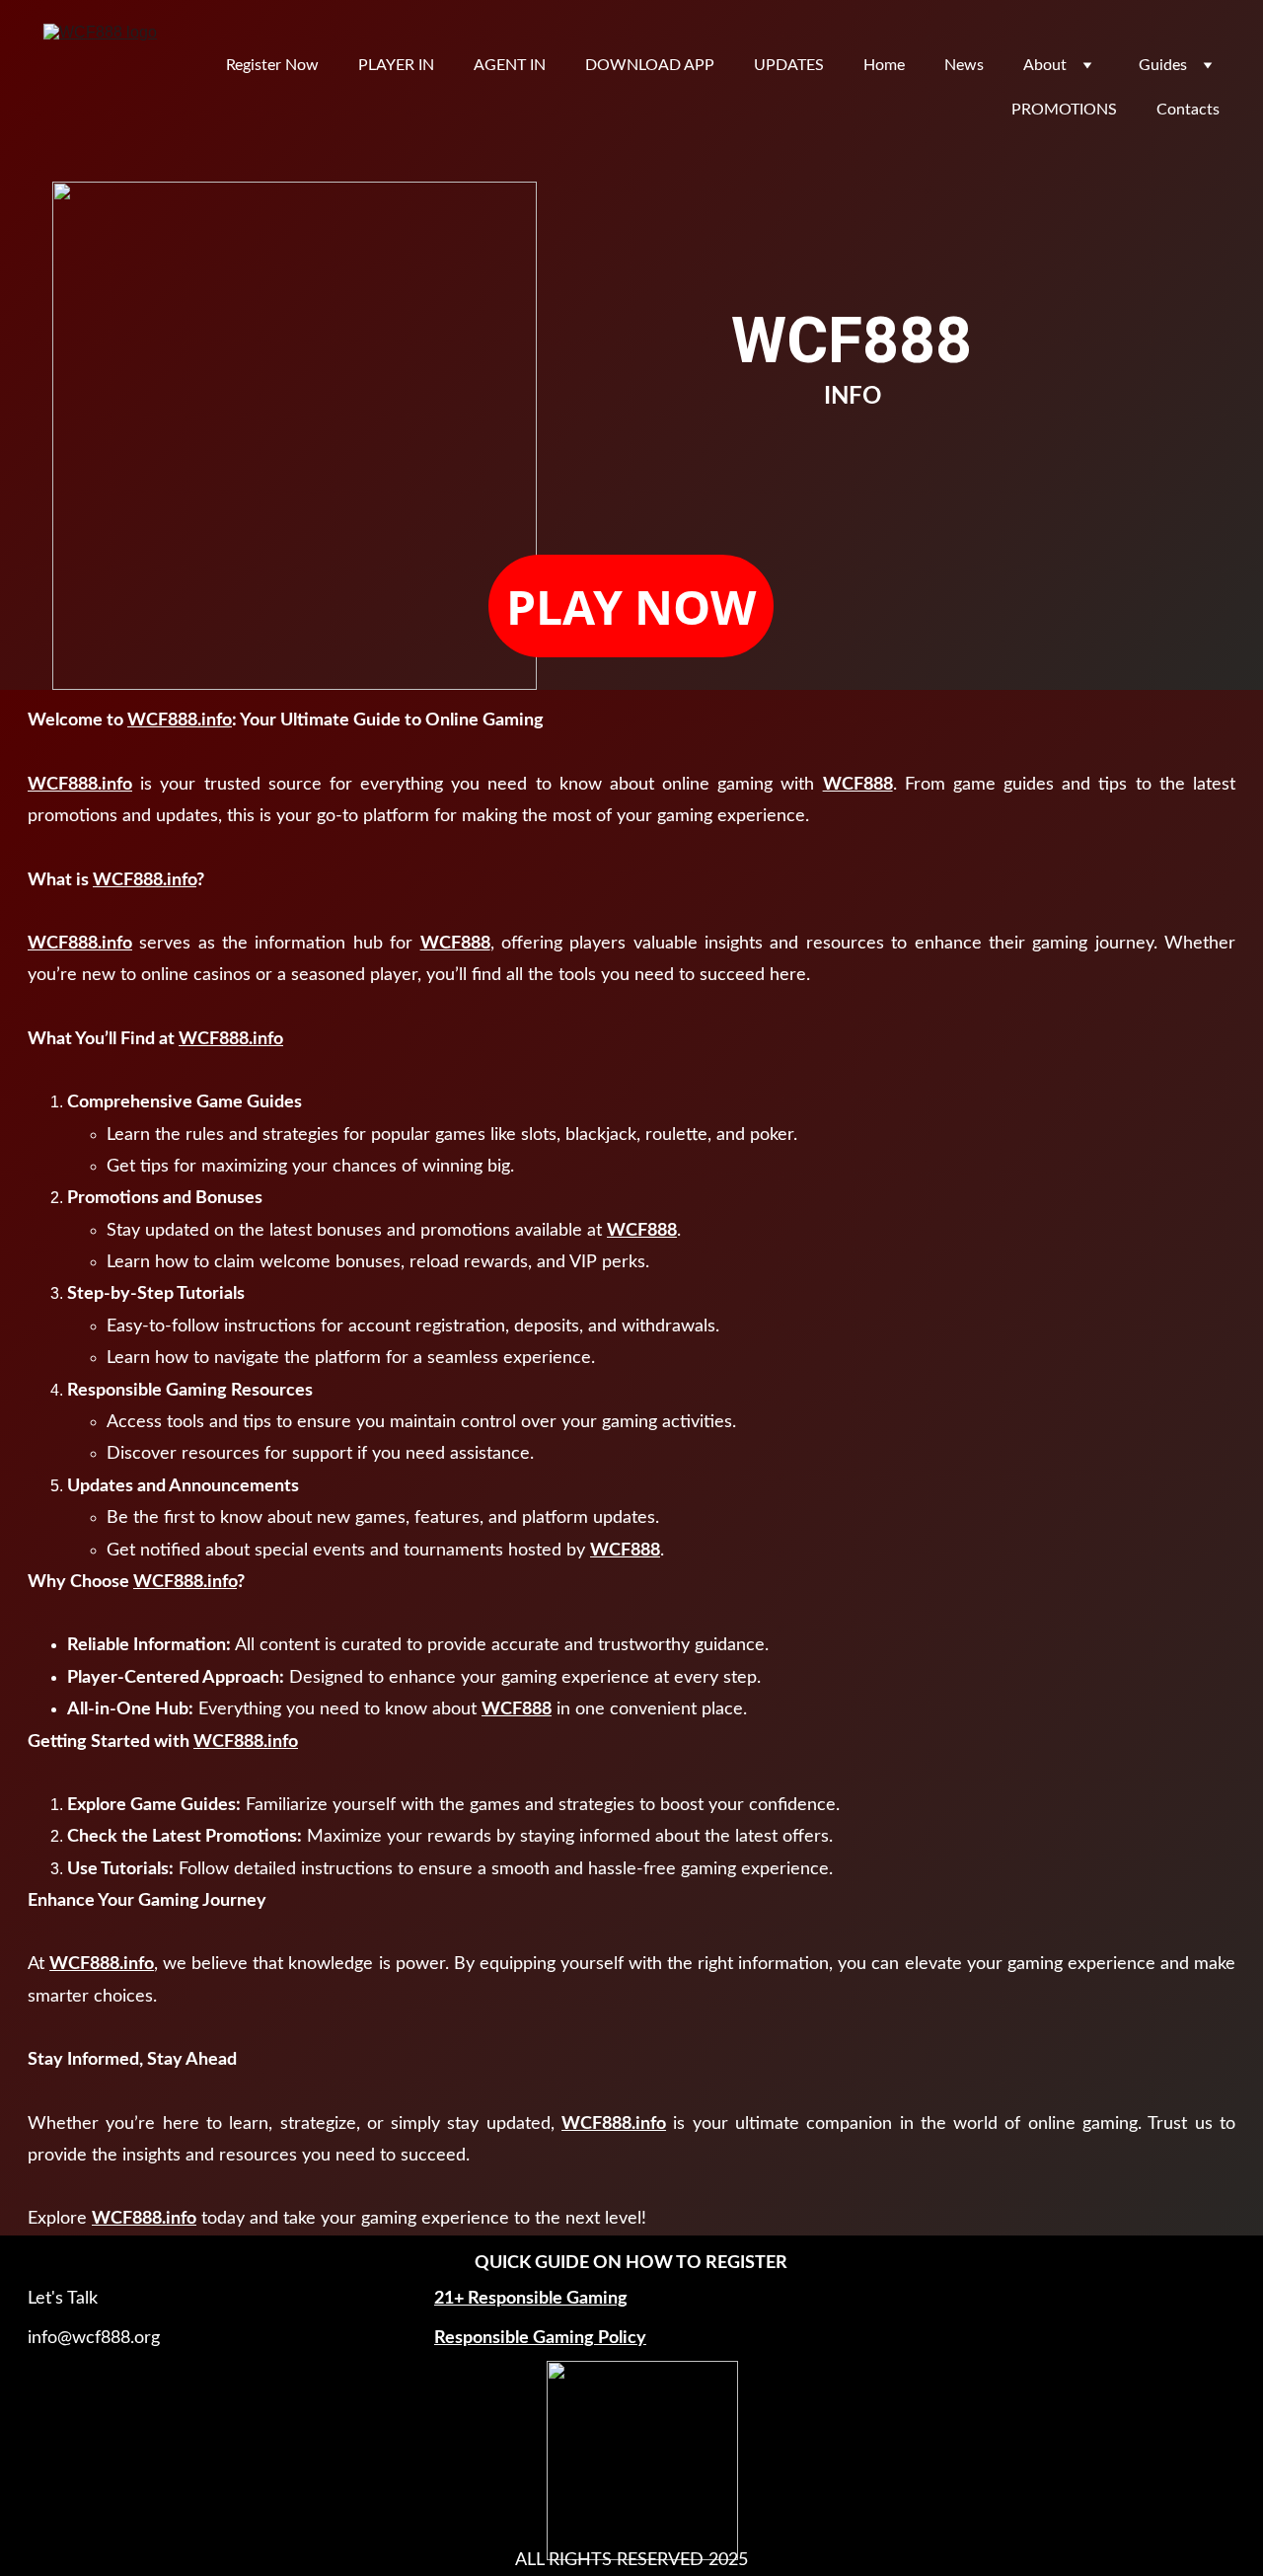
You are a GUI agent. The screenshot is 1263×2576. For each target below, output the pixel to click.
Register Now (272, 65)
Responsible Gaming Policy (540, 2338)
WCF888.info (180, 720)
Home (884, 65)
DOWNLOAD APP (650, 65)
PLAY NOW (631, 606)
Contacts (1188, 110)
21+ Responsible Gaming (531, 2299)
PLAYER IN (396, 65)
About (1045, 65)
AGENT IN (510, 65)
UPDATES (789, 65)
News (964, 65)
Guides (1163, 65)
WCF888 (858, 785)
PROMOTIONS (1064, 110)
